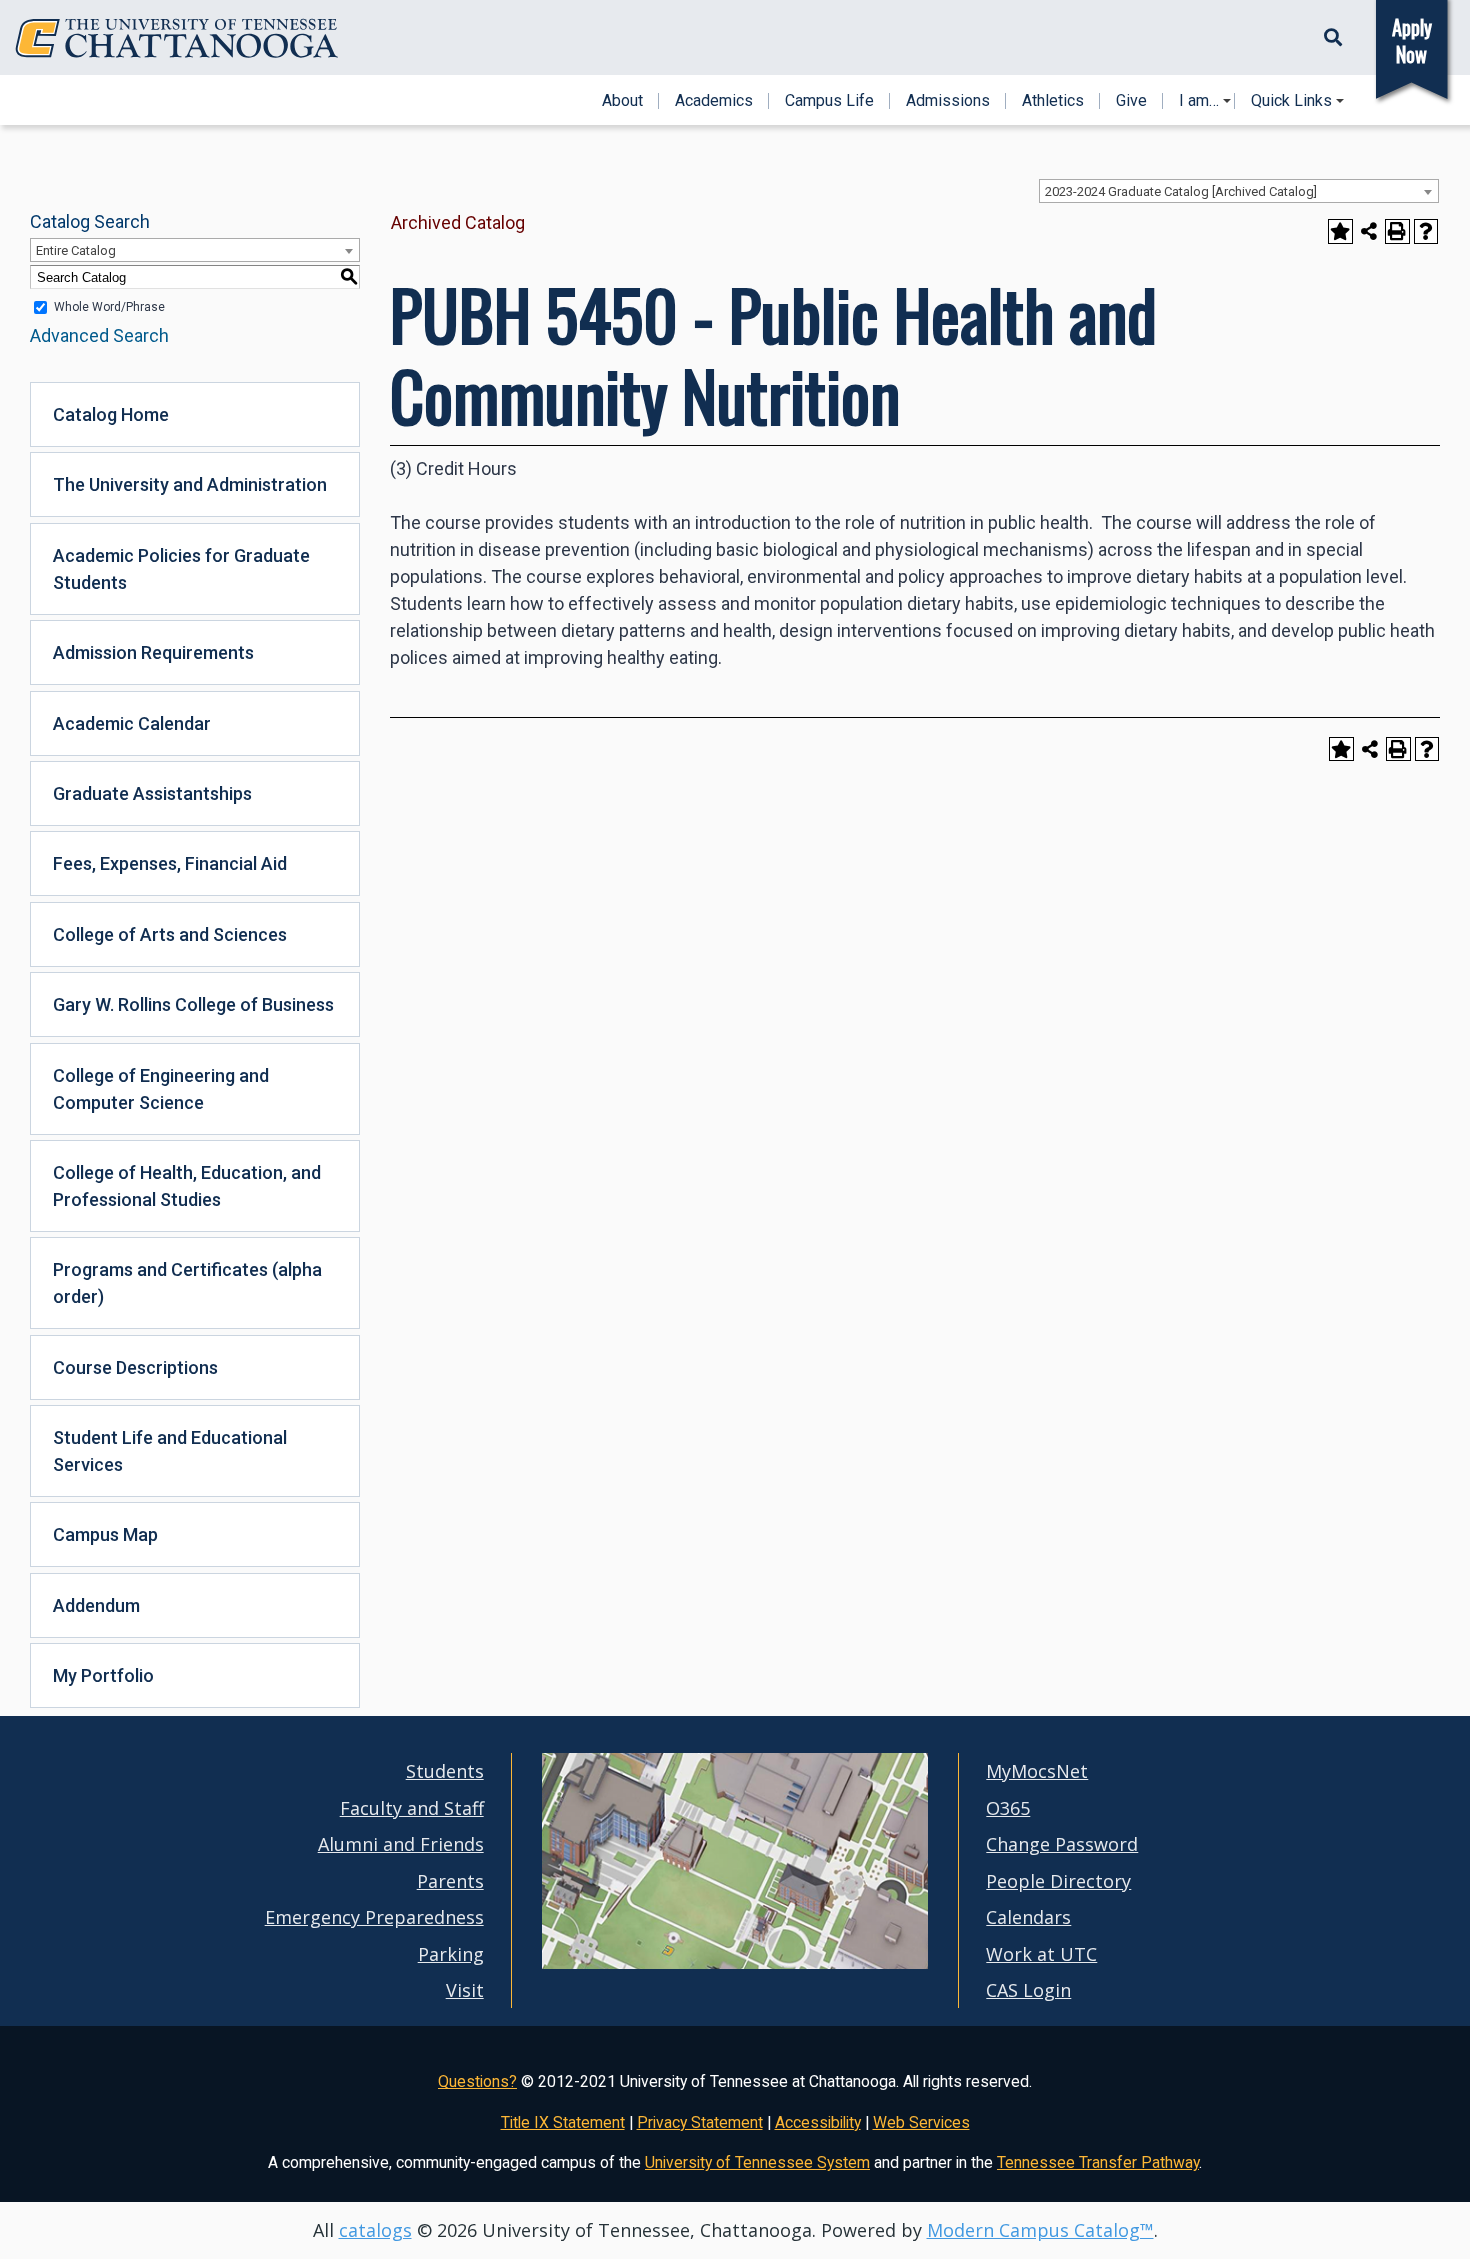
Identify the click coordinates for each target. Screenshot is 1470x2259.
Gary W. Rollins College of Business (193, 1004)
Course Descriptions (135, 1367)
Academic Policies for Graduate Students (181, 569)
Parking (451, 1954)
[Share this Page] (1369, 231)
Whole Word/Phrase (109, 307)
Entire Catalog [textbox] (76, 250)
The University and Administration (190, 484)
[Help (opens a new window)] (1426, 231)
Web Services (921, 2122)
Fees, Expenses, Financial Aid (170, 863)
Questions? (477, 2081)
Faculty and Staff (412, 1808)
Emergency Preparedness (374, 1917)
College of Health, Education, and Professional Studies (187, 1186)
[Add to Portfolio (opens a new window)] (1340, 231)
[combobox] (1239, 191)
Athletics (1053, 101)
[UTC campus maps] (735, 1925)
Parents (450, 1881)
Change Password (1062, 1844)
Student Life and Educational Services (170, 1451)
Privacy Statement (700, 2122)
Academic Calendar (132, 723)
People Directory (1058, 1881)
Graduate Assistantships (152, 793)
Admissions (948, 101)
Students (445, 1771)
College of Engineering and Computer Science (161, 1089)
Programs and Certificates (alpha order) (187, 1283)
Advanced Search (99, 335)
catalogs (375, 2230)
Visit (465, 1990)
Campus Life (829, 101)
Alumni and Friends (401, 1844)
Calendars (1028, 1917)
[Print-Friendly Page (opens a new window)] (1397, 231)
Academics (714, 101)
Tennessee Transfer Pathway (1098, 2162)
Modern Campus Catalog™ (1040, 2230)
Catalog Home (111, 414)
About (622, 101)
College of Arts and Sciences (170, 934)
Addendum (96, 1605)
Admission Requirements (153, 652)
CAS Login (1028, 1990)
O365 (1008, 1808)
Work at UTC (1041, 1954)
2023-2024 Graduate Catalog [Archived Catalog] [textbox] (1181, 191)
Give (1131, 101)
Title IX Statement (563, 2122)
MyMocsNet (1037, 1771)
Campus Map (105, 1534)
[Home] (177, 38)
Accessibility (818, 2122)
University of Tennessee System (757, 2162)
